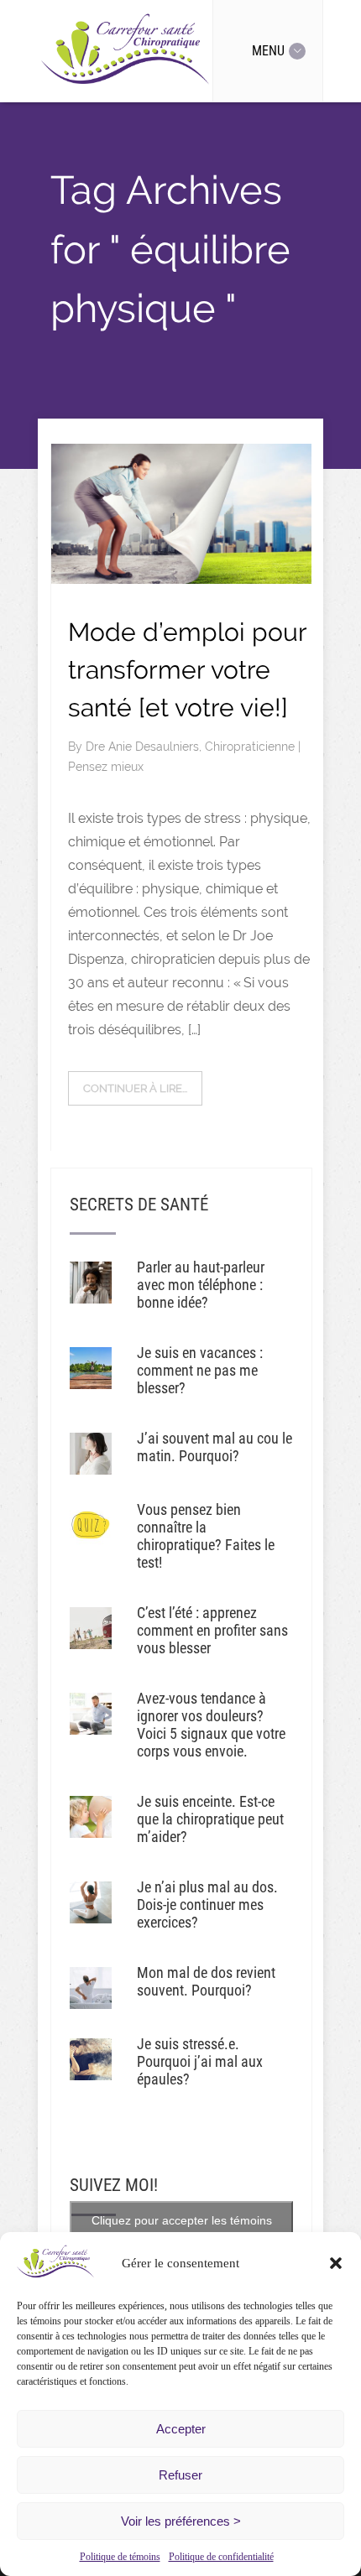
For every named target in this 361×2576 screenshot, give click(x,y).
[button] (336, 2263)
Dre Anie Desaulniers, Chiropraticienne (192, 747)
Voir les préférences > (181, 2521)
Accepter (181, 2429)
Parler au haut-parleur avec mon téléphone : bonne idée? (201, 1285)
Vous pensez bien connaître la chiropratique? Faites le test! (206, 1536)
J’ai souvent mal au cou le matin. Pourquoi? (215, 1447)
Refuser (180, 2475)
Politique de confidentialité (221, 2557)
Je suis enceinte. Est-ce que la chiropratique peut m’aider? (210, 1819)
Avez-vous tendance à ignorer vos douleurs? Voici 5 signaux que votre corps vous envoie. (211, 1725)
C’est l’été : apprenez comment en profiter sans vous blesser (212, 1630)
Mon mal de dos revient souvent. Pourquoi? (206, 1981)
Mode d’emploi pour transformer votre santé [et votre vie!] (187, 670)
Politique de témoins (120, 2557)
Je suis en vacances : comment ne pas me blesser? (200, 1370)
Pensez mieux (106, 767)
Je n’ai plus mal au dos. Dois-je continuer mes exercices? (207, 1905)
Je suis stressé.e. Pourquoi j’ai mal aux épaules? (200, 2061)
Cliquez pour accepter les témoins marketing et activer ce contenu (182, 2230)
